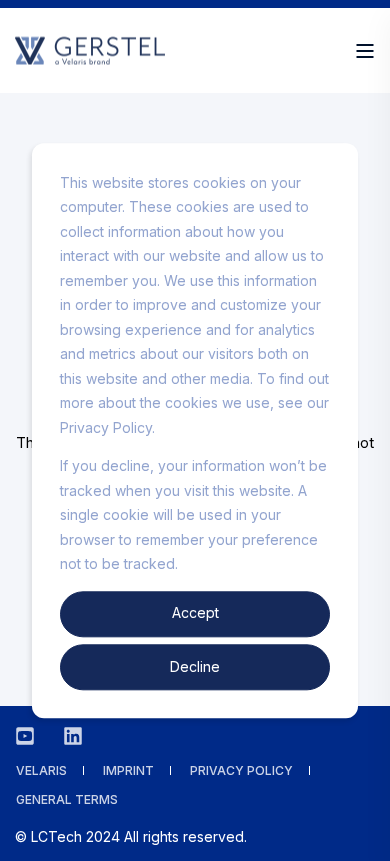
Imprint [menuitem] (128, 770)
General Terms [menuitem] (67, 799)
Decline (195, 666)
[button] (360, 831)
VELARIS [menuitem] (41, 770)
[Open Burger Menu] (365, 51)
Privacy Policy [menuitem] (241, 770)
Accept (195, 613)
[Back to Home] (90, 54)
